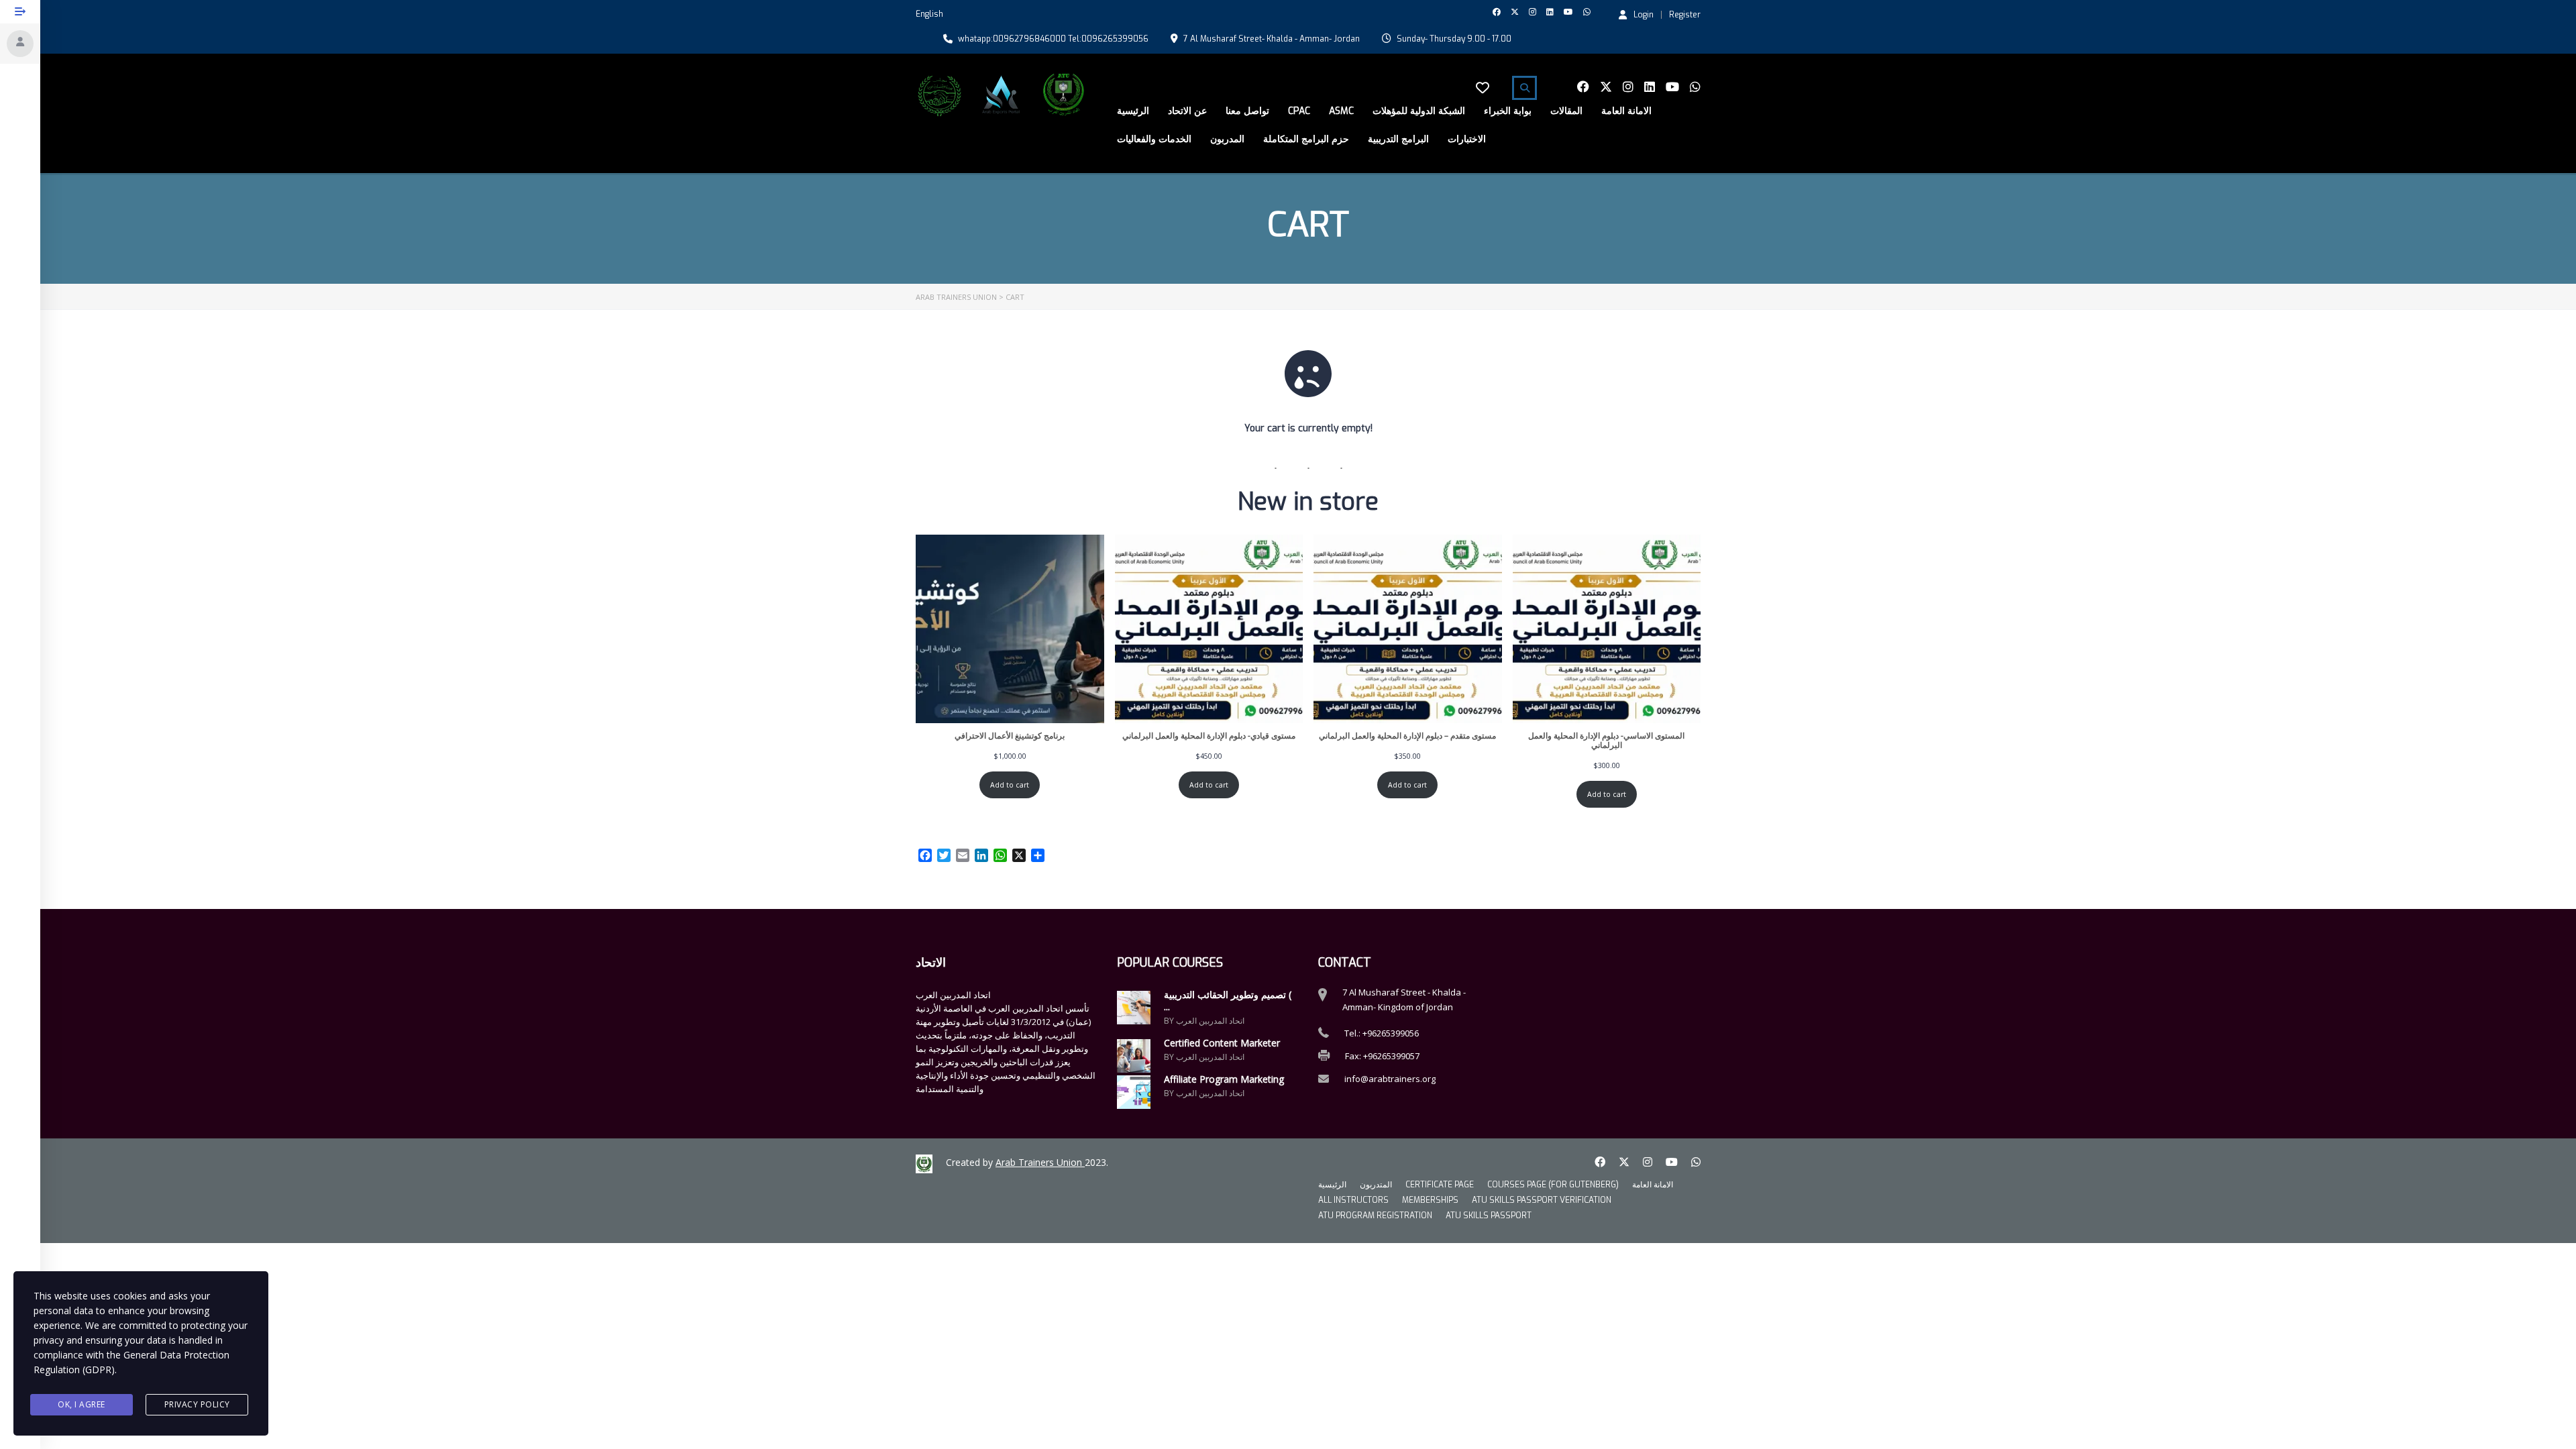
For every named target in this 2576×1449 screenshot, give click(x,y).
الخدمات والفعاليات (1154, 139)
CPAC (1299, 111)
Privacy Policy (197, 1404)
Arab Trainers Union (1040, 1162)
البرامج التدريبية (1398, 139)
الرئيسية (1133, 111)
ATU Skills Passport (1489, 1216)
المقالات (1566, 111)
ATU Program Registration (1375, 1216)
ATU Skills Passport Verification (1542, 1200)
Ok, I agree (82, 1404)
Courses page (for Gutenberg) (1553, 1185)
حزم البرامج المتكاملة (1306, 139)
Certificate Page (1440, 1185)
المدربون (1227, 139)
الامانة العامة (1626, 111)
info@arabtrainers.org (1390, 1079)
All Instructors (1353, 1200)
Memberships (1430, 1200)
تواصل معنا (1247, 111)
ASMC (1341, 111)
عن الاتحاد (1187, 111)
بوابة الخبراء (1508, 111)
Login (1644, 14)
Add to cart (1010, 785)
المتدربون (1376, 1185)
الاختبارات (1467, 139)
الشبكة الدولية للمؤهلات (1419, 111)
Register (1685, 15)
